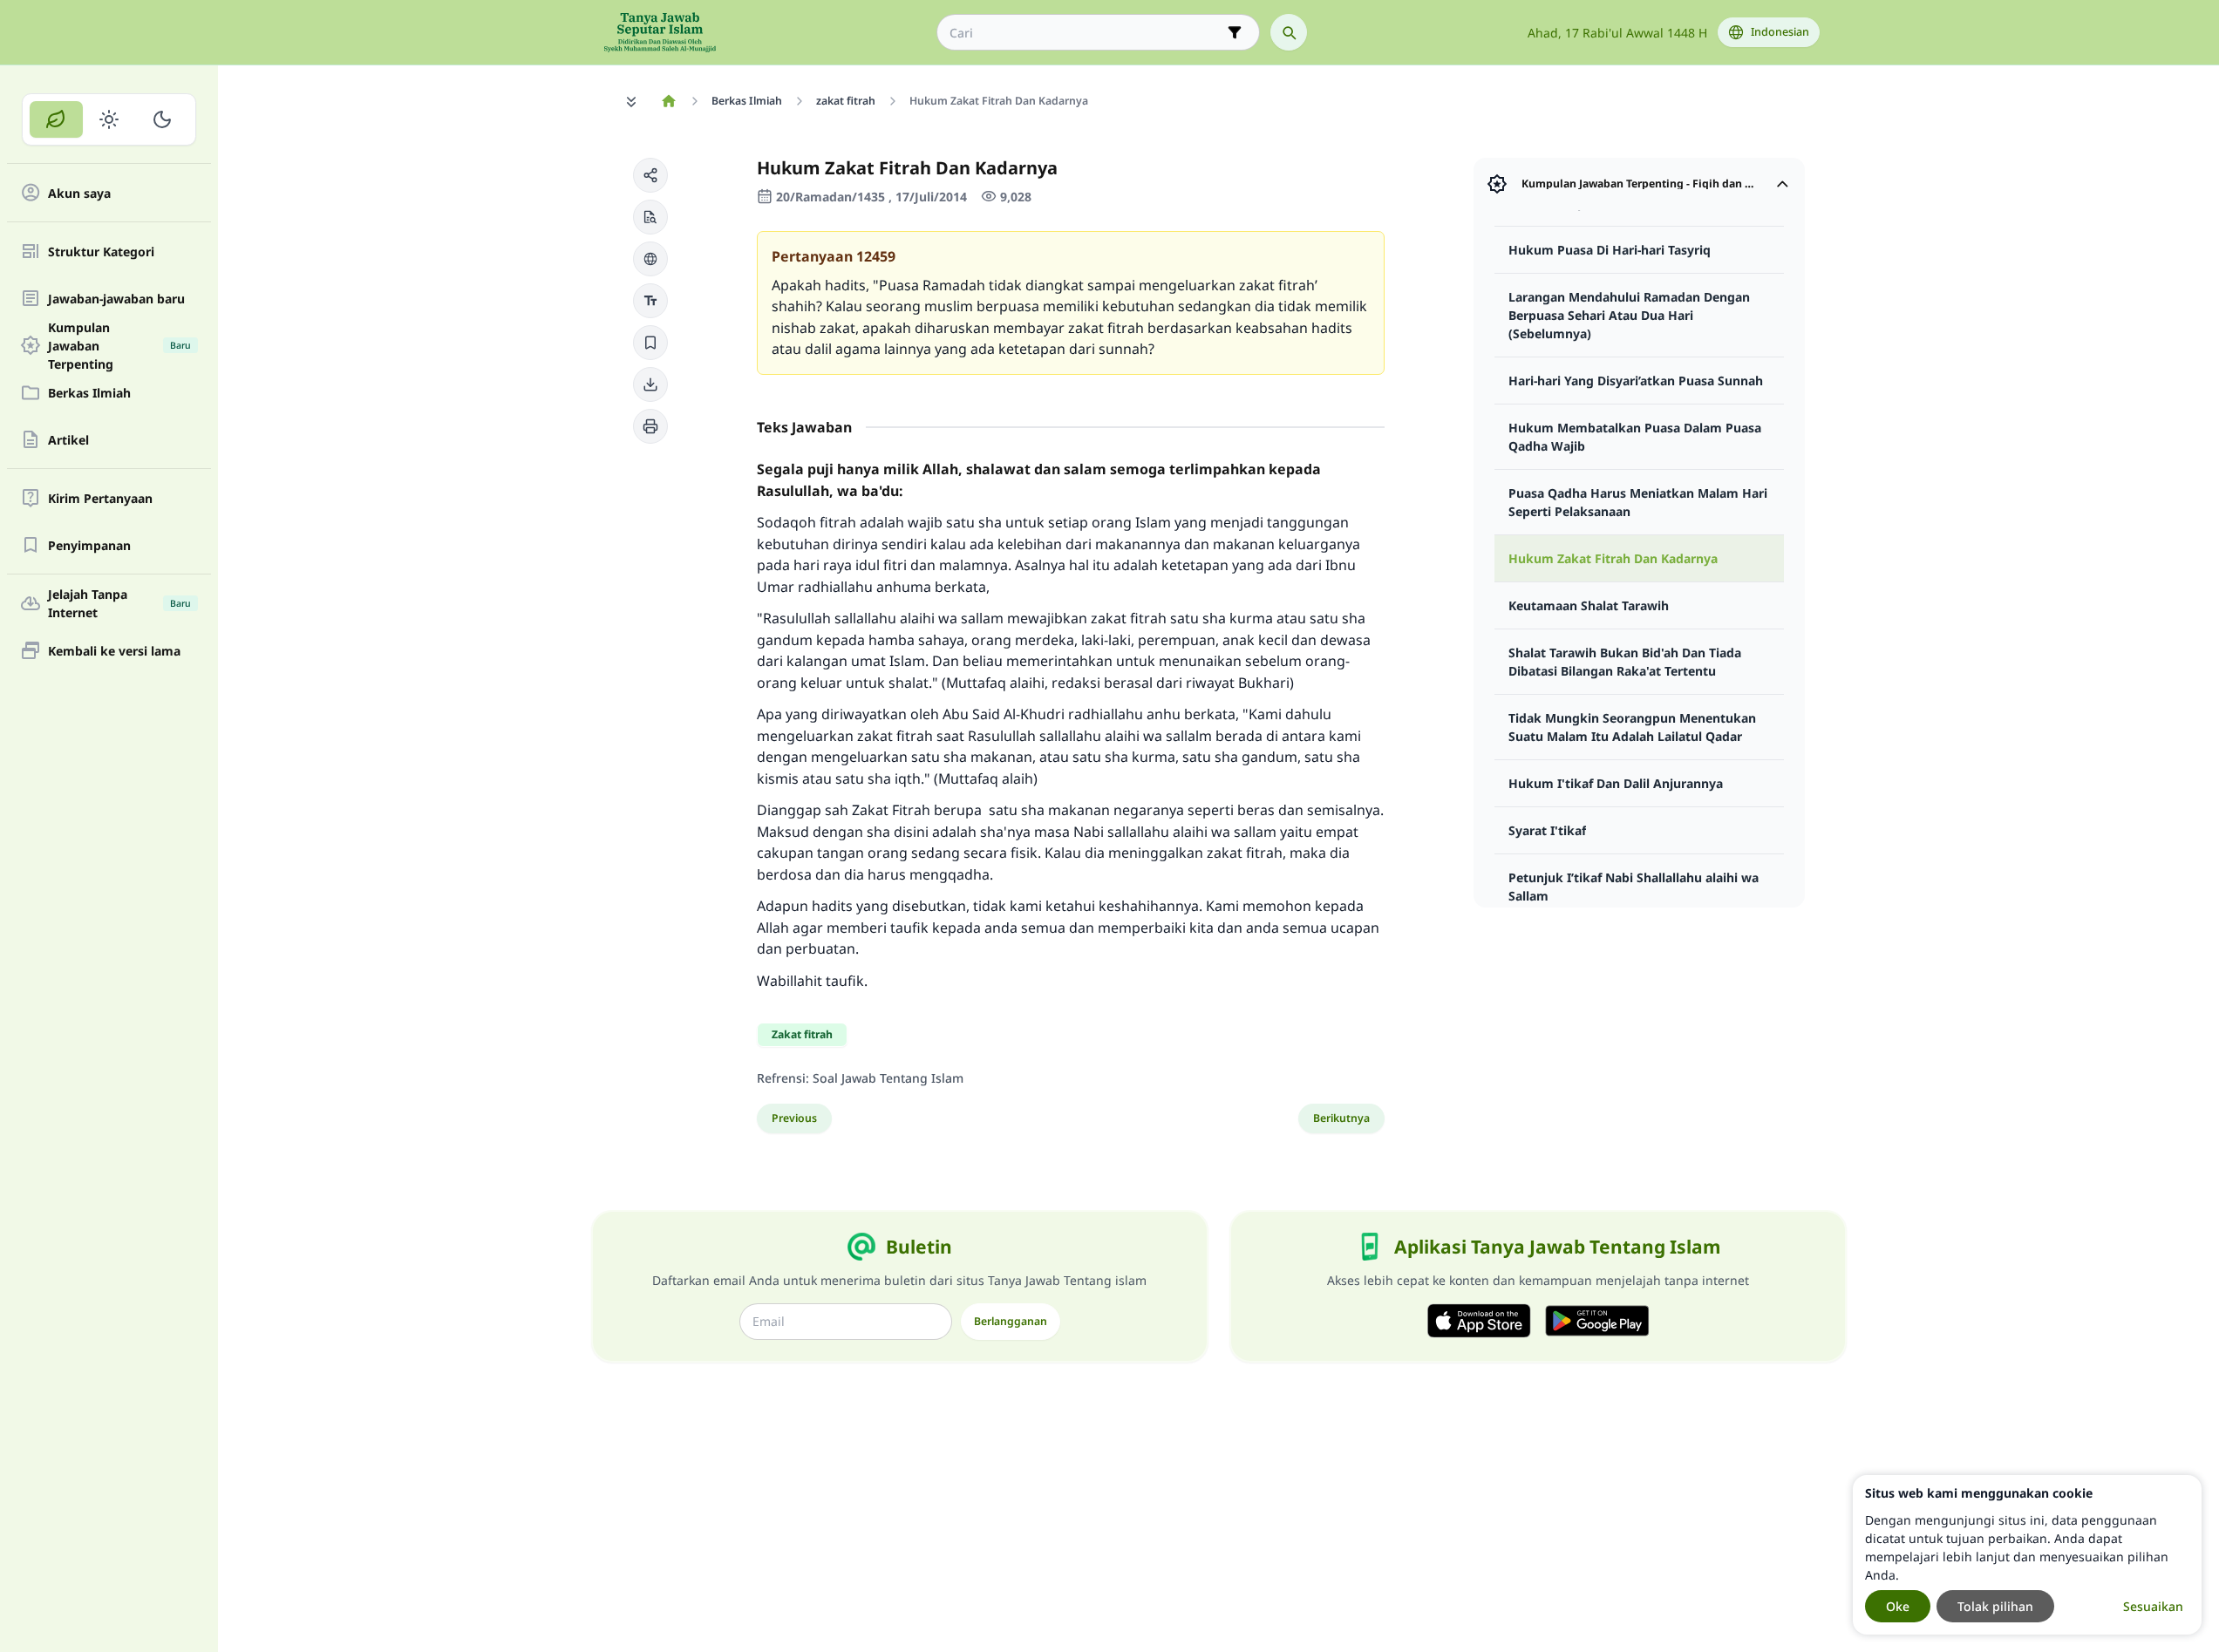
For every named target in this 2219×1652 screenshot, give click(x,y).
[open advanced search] (1235, 32)
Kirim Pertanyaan (100, 498)
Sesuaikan (2153, 1606)
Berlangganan (1011, 1321)
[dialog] (2027, 1555)
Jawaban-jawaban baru (116, 299)
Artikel (68, 440)
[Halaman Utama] (669, 101)
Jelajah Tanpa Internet (119, 603)
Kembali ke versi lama (114, 651)
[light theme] (109, 119)
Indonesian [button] (1780, 32)
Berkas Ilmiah (89, 393)
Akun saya (79, 193)
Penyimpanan (89, 545)
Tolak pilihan (1995, 1606)
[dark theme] (162, 119)
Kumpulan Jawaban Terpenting (119, 345)
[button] (650, 175)
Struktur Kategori (101, 252)
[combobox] (1086, 33)
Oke (1898, 1606)
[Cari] (1289, 32)
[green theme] (56, 119)
